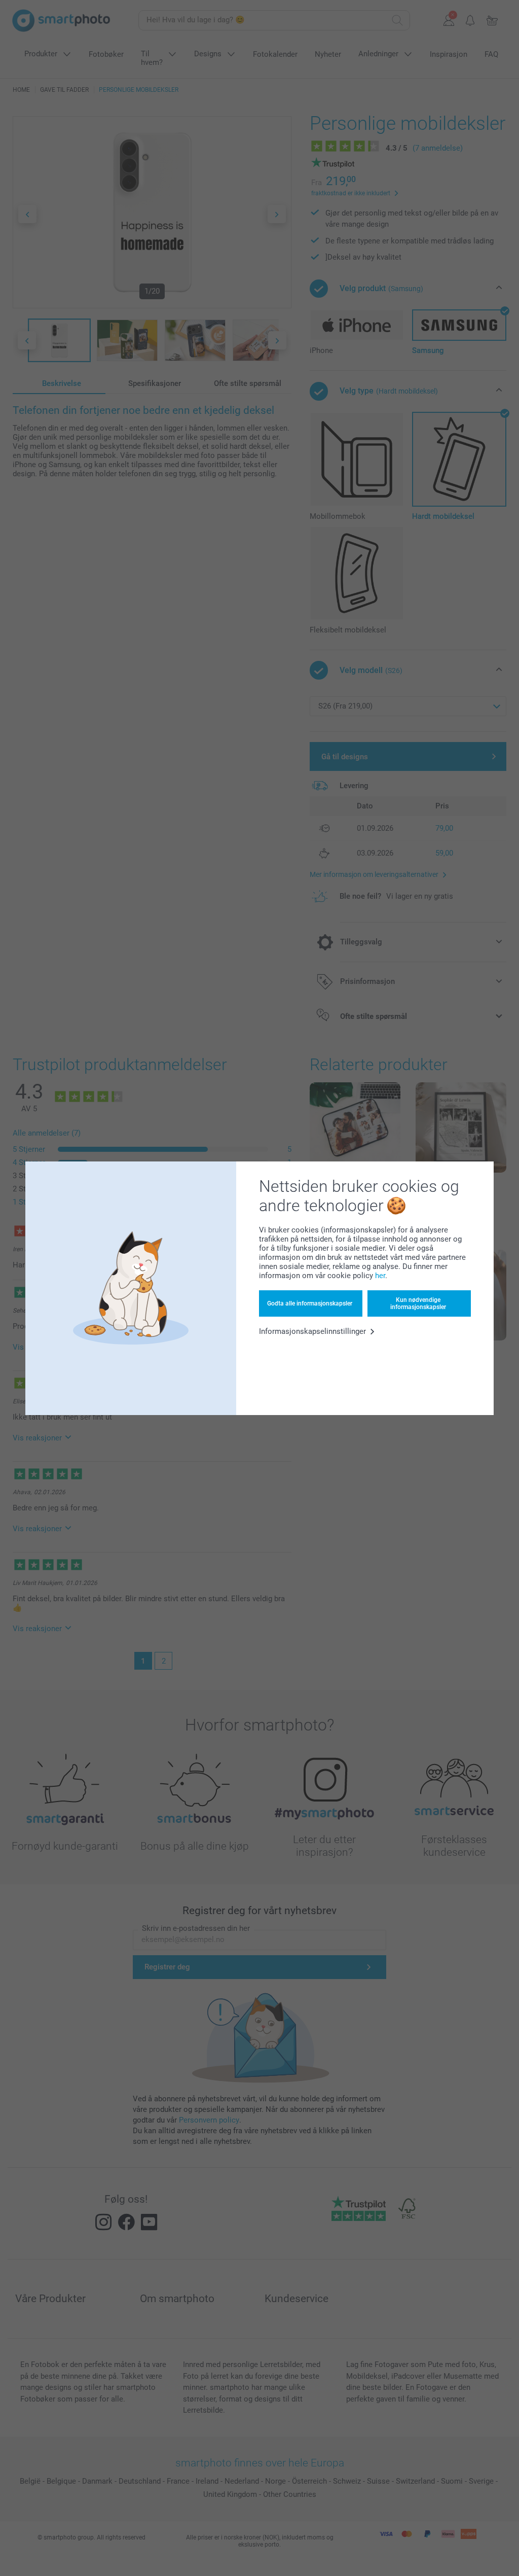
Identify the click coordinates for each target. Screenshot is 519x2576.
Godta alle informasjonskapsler (310, 1303)
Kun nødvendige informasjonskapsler (418, 1303)
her (380, 1276)
